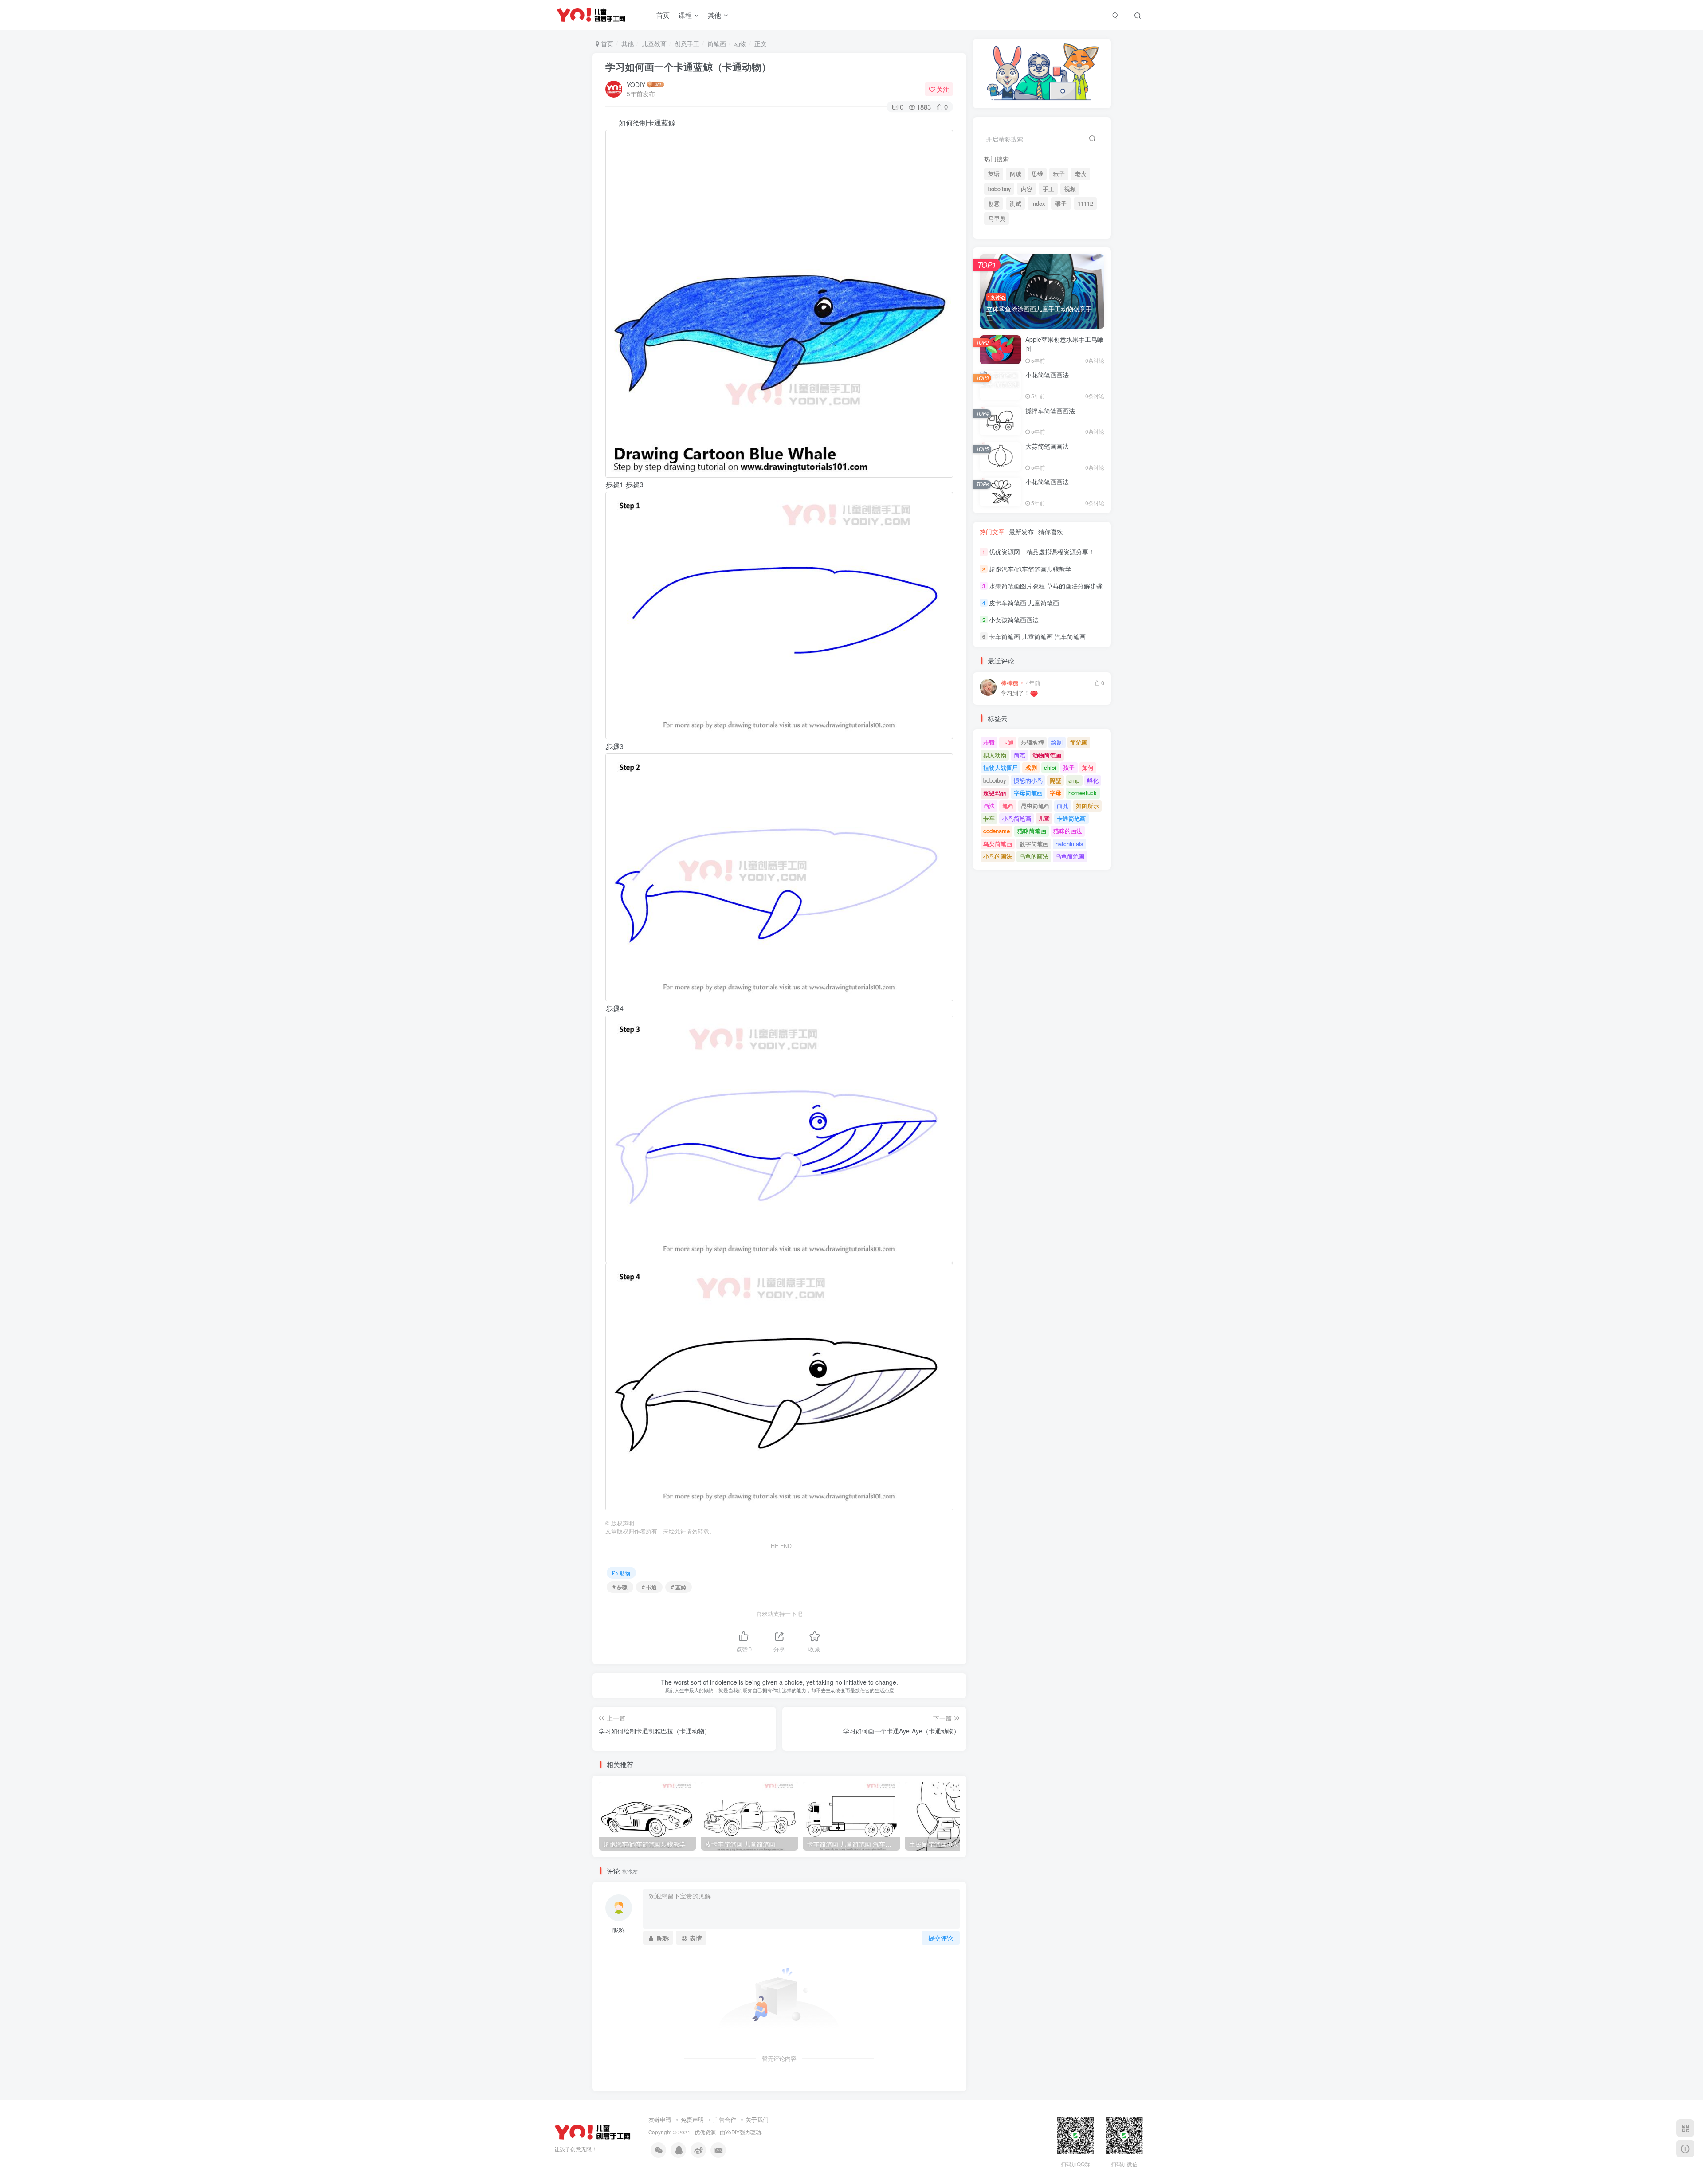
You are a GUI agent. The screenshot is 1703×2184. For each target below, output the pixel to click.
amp (1074, 780)
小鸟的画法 (998, 856)
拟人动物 (995, 755)
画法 (989, 806)
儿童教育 (654, 43)
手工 (1048, 189)
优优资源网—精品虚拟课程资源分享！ (1042, 552)
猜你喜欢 (1051, 532)
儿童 (1044, 818)
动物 (740, 43)
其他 (714, 15)
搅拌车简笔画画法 (1050, 411)
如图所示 (1087, 806)
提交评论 (941, 1938)
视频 (1070, 189)
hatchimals (1069, 844)
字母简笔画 (1028, 793)
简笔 (1020, 755)
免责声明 (692, 2119)
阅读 (1016, 174)
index (1038, 204)
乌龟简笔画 (1070, 856)
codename (997, 831)
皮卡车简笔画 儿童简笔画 (1024, 603)
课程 (685, 15)
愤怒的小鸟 (1028, 780)
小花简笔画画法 (1047, 375)
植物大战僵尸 (1001, 767)
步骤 (989, 742)
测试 (1016, 204)
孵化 (1093, 780)
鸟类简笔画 (998, 844)
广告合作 (725, 2119)
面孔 (1063, 806)
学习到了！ (1015, 693)
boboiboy (999, 189)
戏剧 (1031, 767)
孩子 (1069, 767)
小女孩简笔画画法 (1014, 620)
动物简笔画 (1047, 755)
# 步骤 (620, 1587)
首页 (663, 15)
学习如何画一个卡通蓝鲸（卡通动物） (688, 67)
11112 (1085, 204)
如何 (1088, 767)
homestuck (1083, 793)
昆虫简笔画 (1035, 806)
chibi (1050, 767)
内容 (1027, 189)
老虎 (1081, 174)
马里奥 (997, 219)
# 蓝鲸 (679, 1587)
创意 (994, 204)
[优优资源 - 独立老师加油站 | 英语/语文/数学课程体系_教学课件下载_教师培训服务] (593, 2131)
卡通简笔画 (1071, 818)
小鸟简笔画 (1017, 818)
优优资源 (705, 2132)
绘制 (1057, 742)
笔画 (1008, 806)
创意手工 (687, 43)
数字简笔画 (1034, 844)
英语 (994, 174)
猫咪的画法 (1068, 831)
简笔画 (717, 43)
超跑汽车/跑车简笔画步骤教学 (1030, 569)
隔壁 (1056, 780)
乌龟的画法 (1034, 856)
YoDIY (732, 2132)
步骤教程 (1032, 742)
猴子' (1061, 204)
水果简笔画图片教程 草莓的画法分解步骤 (1046, 586)
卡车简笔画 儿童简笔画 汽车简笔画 (1037, 636)
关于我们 (757, 2119)
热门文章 (992, 532)
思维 (1037, 174)
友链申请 (660, 2119)
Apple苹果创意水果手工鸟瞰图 (1064, 344)
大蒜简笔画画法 (1047, 446)
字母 (1056, 793)
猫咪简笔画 (1032, 831)
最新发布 (1021, 532)
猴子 (1059, 174)
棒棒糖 (1010, 683)
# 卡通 (649, 1587)
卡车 (989, 818)
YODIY (636, 85)
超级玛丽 (995, 793)
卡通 (1008, 742)
